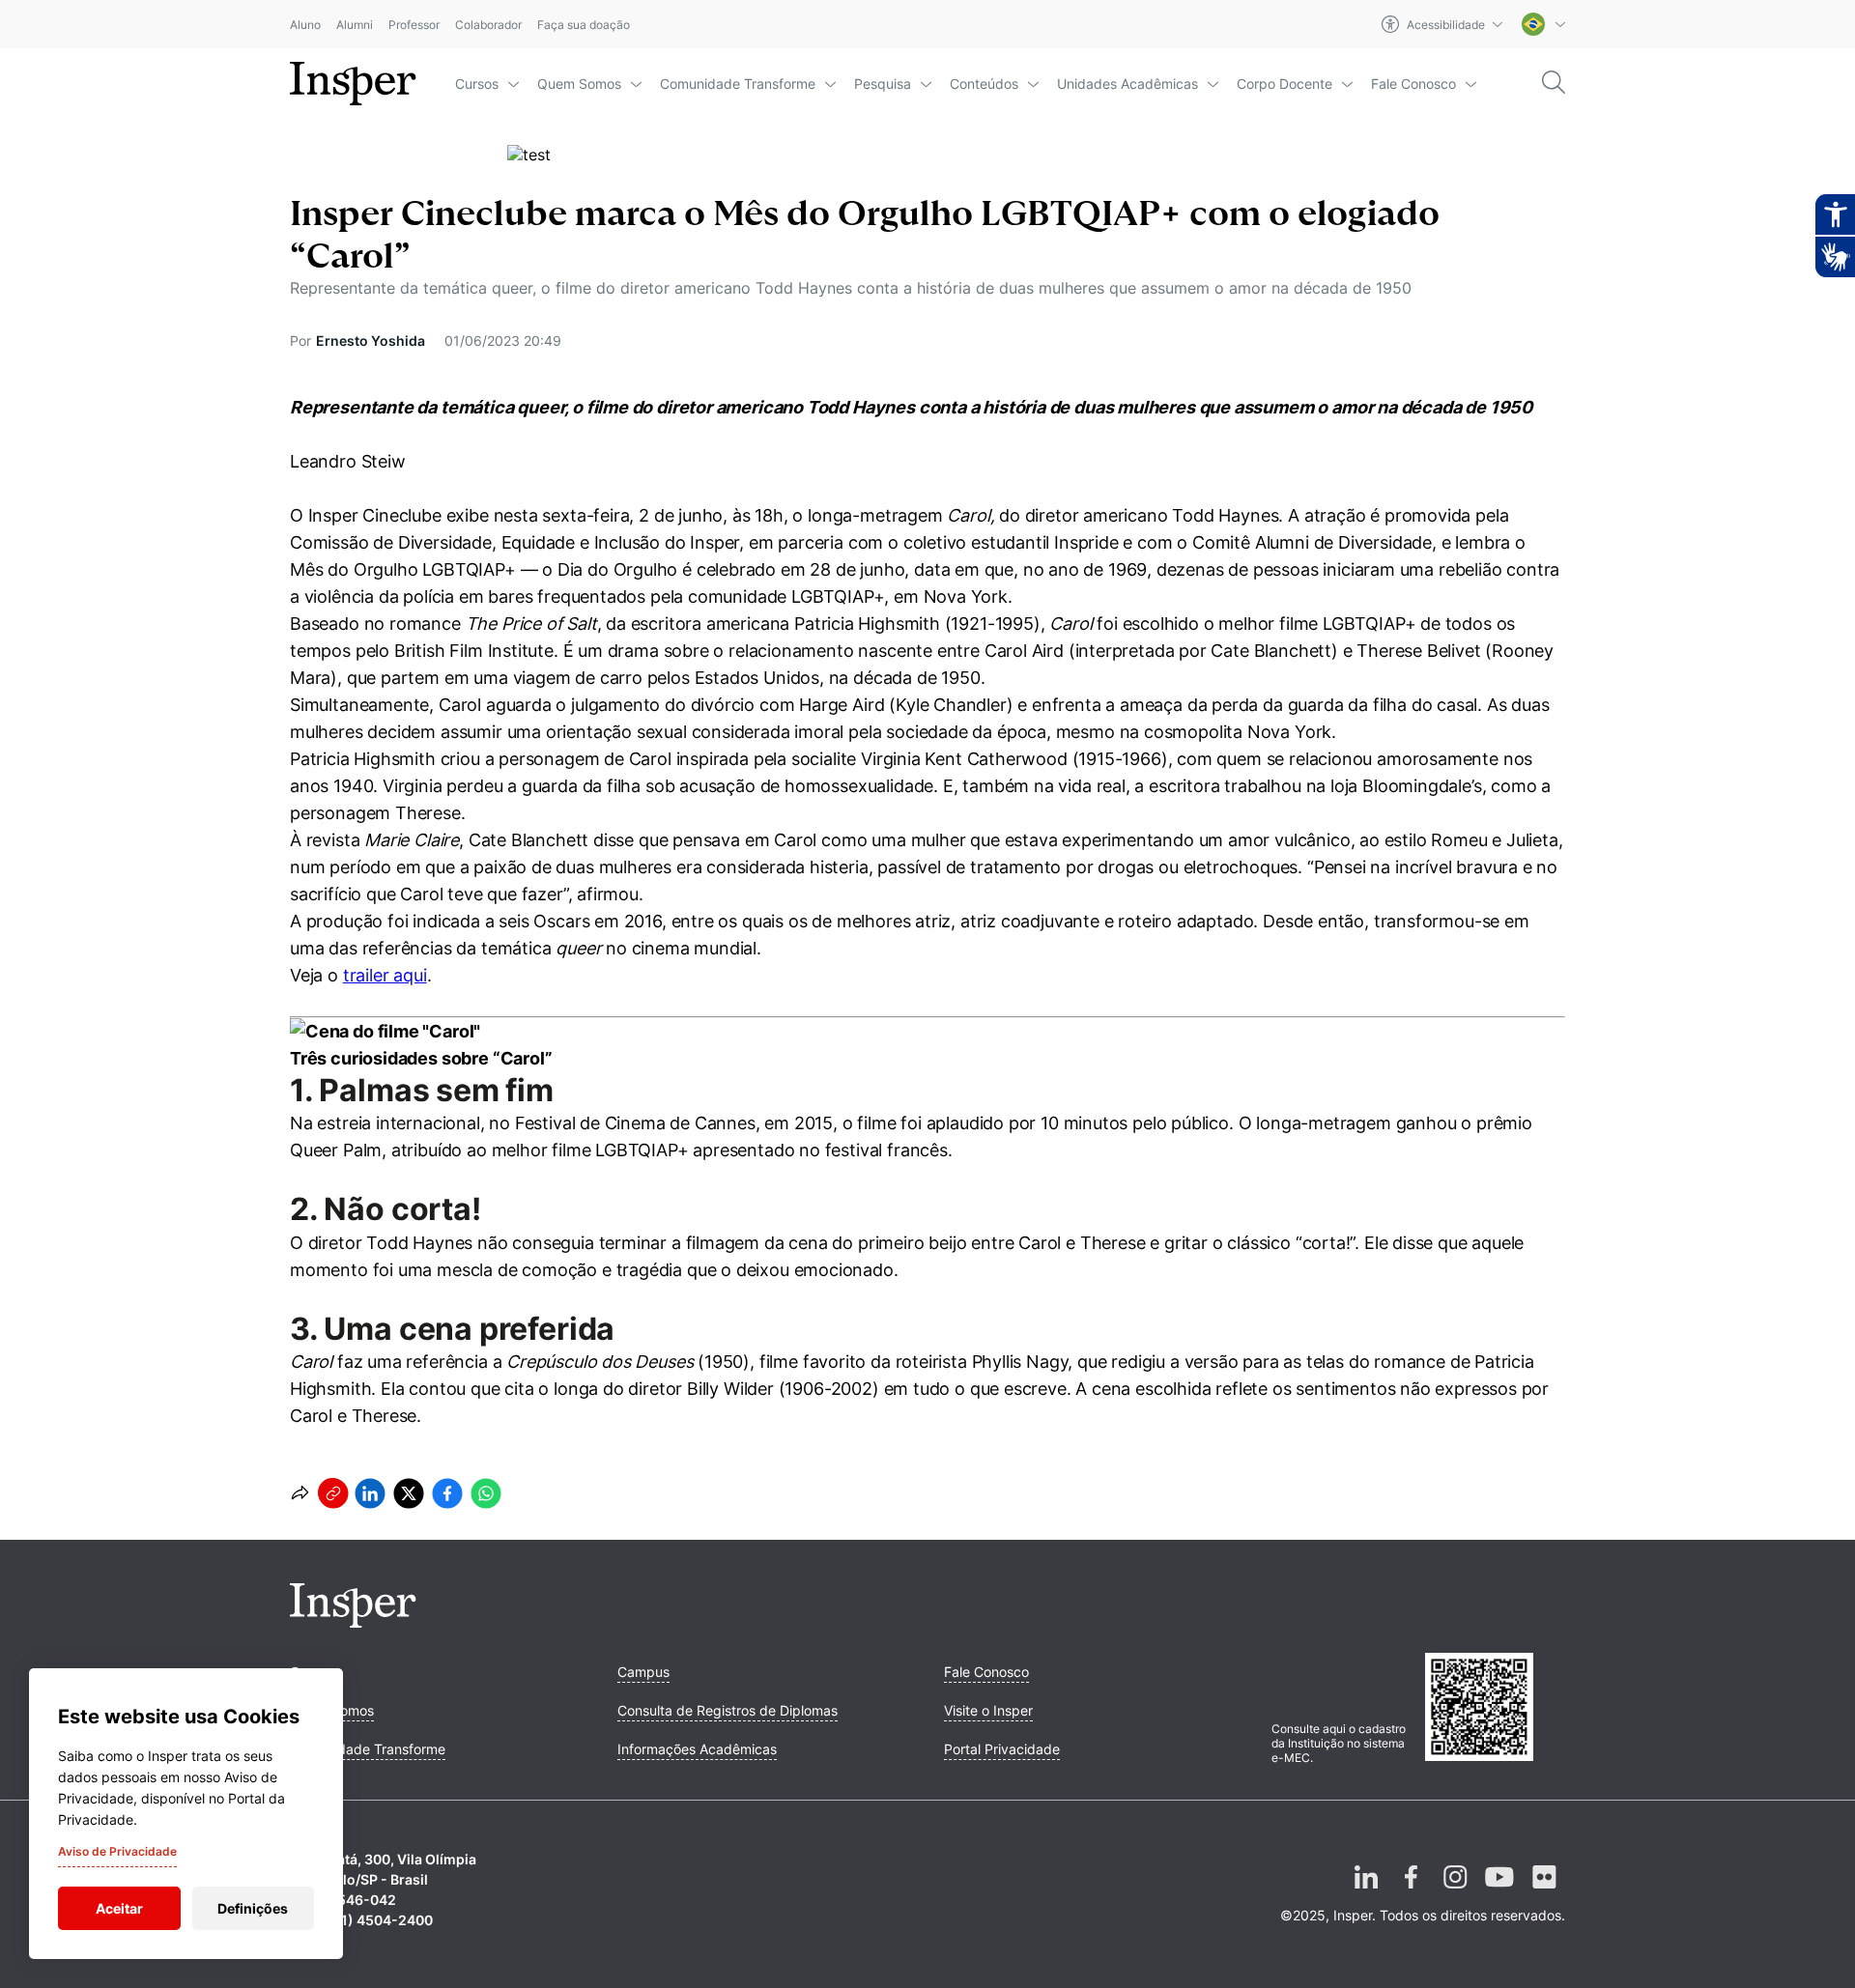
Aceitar (119, 1908)
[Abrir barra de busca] (1554, 84)
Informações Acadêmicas (697, 1749)
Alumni (355, 25)
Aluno (305, 25)
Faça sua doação (584, 25)
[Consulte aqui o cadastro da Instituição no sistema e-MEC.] (1495, 1709)
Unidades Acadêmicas (1127, 84)
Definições (253, 1908)
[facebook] (447, 1493)
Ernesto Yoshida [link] (371, 341)
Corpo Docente (1284, 84)
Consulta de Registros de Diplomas (728, 1710)
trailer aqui (385, 975)
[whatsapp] (486, 1493)
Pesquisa (883, 84)
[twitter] (409, 1493)
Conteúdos (984, 84)
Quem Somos (579, 84)
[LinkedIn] (1366, 1892)
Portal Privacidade (1002, 1749)
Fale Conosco (1413, 84)
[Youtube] (1499, 1892)
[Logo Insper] (353, 1622)
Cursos (477, 84)
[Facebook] (1411, 1892)
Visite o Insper (988, 1710)
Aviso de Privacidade (117, 1851)
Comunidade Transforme (738, 84)
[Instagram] (1455, 1892)
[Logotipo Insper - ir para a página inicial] (353, 84)
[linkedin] (370, 1493)
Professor (414, 25)
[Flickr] (1544, 1892)
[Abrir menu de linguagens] (1543, 24)
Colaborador (488, 25)
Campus (643, 1672)
